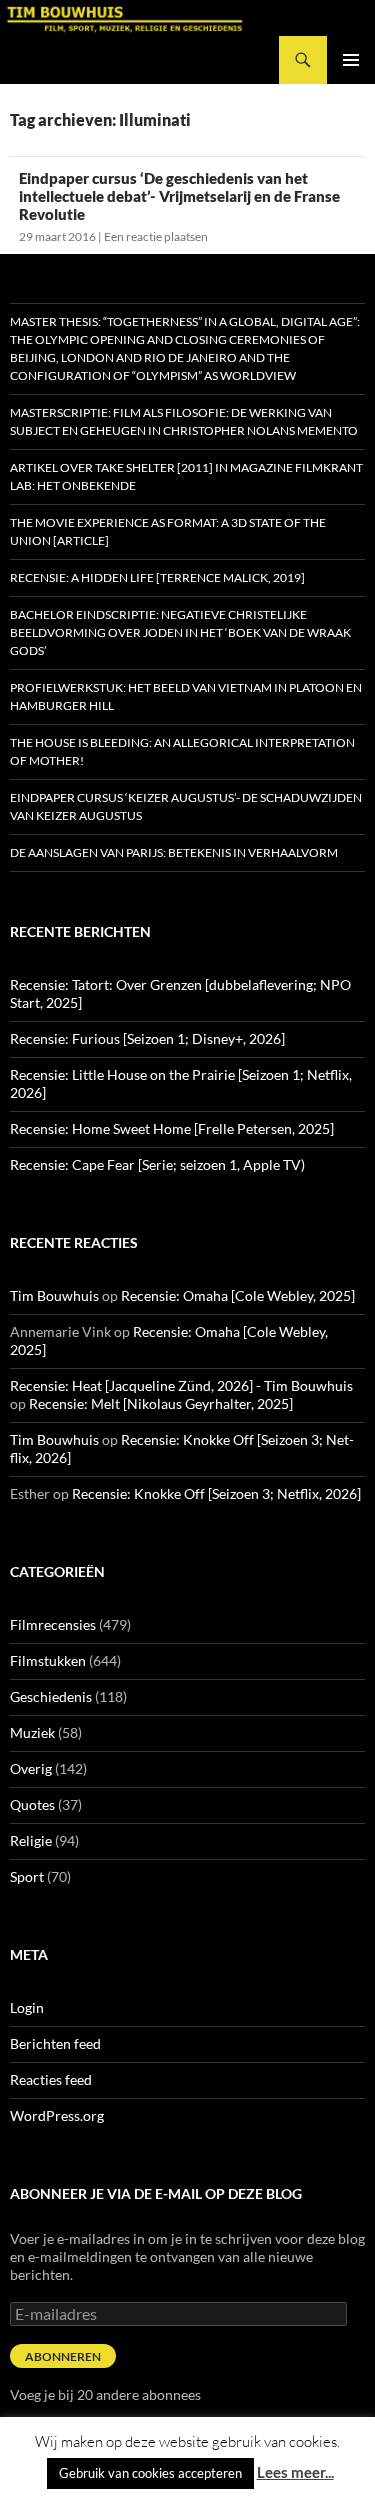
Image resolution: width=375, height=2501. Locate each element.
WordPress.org (57, 2115)
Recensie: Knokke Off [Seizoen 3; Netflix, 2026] (216, 1493)
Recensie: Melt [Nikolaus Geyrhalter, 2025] (161, 1403)
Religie (31, 1840)
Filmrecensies (53, 1624)
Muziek (32, 1732)
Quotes (32, 1804)
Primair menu (351, 60)
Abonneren (63, 2356)
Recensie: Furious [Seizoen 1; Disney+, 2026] (147, 1038)
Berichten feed (55, 2043)
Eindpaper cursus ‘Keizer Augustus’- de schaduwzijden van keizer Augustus (186, 806)
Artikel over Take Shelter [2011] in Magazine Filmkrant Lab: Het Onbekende (186, 476)
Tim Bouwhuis (54, 1295)
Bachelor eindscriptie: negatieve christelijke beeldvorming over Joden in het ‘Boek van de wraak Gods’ (180, 632)
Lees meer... (295, 2472)
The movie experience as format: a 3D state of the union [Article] (168, 531)
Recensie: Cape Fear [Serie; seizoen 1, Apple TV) (157, 1164)
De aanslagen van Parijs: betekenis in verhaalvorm (174, 852)
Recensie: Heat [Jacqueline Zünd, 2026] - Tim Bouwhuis (181, 1385)
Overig (31, 1768)
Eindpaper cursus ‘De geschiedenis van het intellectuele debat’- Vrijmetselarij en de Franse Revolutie (179, 196)
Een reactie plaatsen (156, 236)
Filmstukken (48, 1660)
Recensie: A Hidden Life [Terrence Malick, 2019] (157, 577)
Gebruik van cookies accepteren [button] (150, 2473)
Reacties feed (51, 2079)
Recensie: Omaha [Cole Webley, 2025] (238, 1295)
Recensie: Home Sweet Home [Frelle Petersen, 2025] (172, 1128)
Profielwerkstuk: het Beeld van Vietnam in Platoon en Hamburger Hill (186, 696)
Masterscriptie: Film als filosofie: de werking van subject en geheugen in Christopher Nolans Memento (184, 421)
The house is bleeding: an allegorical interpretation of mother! (182, 751)
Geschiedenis (51, 1696)
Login (27, 2007)
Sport (27, 1876)
